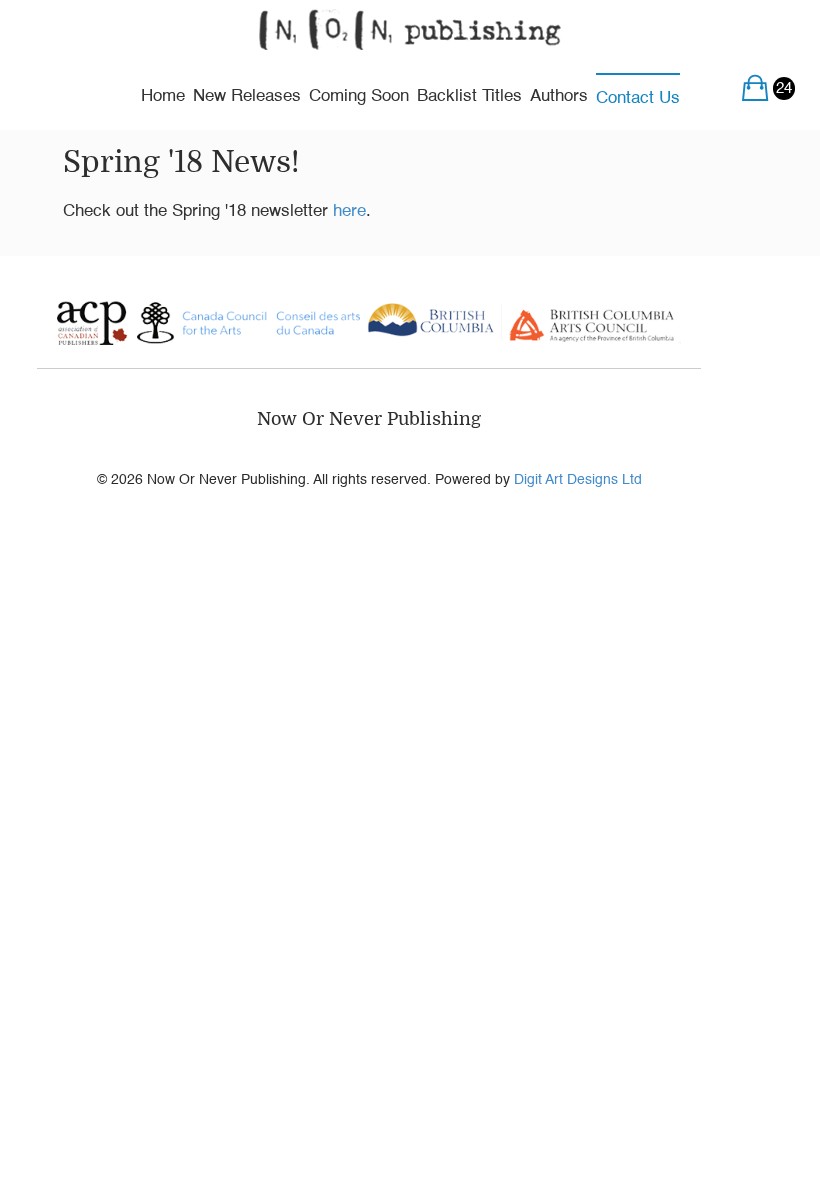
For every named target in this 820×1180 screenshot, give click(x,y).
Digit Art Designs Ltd (578, 480)
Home (163, 96)
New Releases (247, 96)
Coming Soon (359, 96)
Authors (559, 96)
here (349, 211)
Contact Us (638, 98)
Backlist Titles (469, 96)
